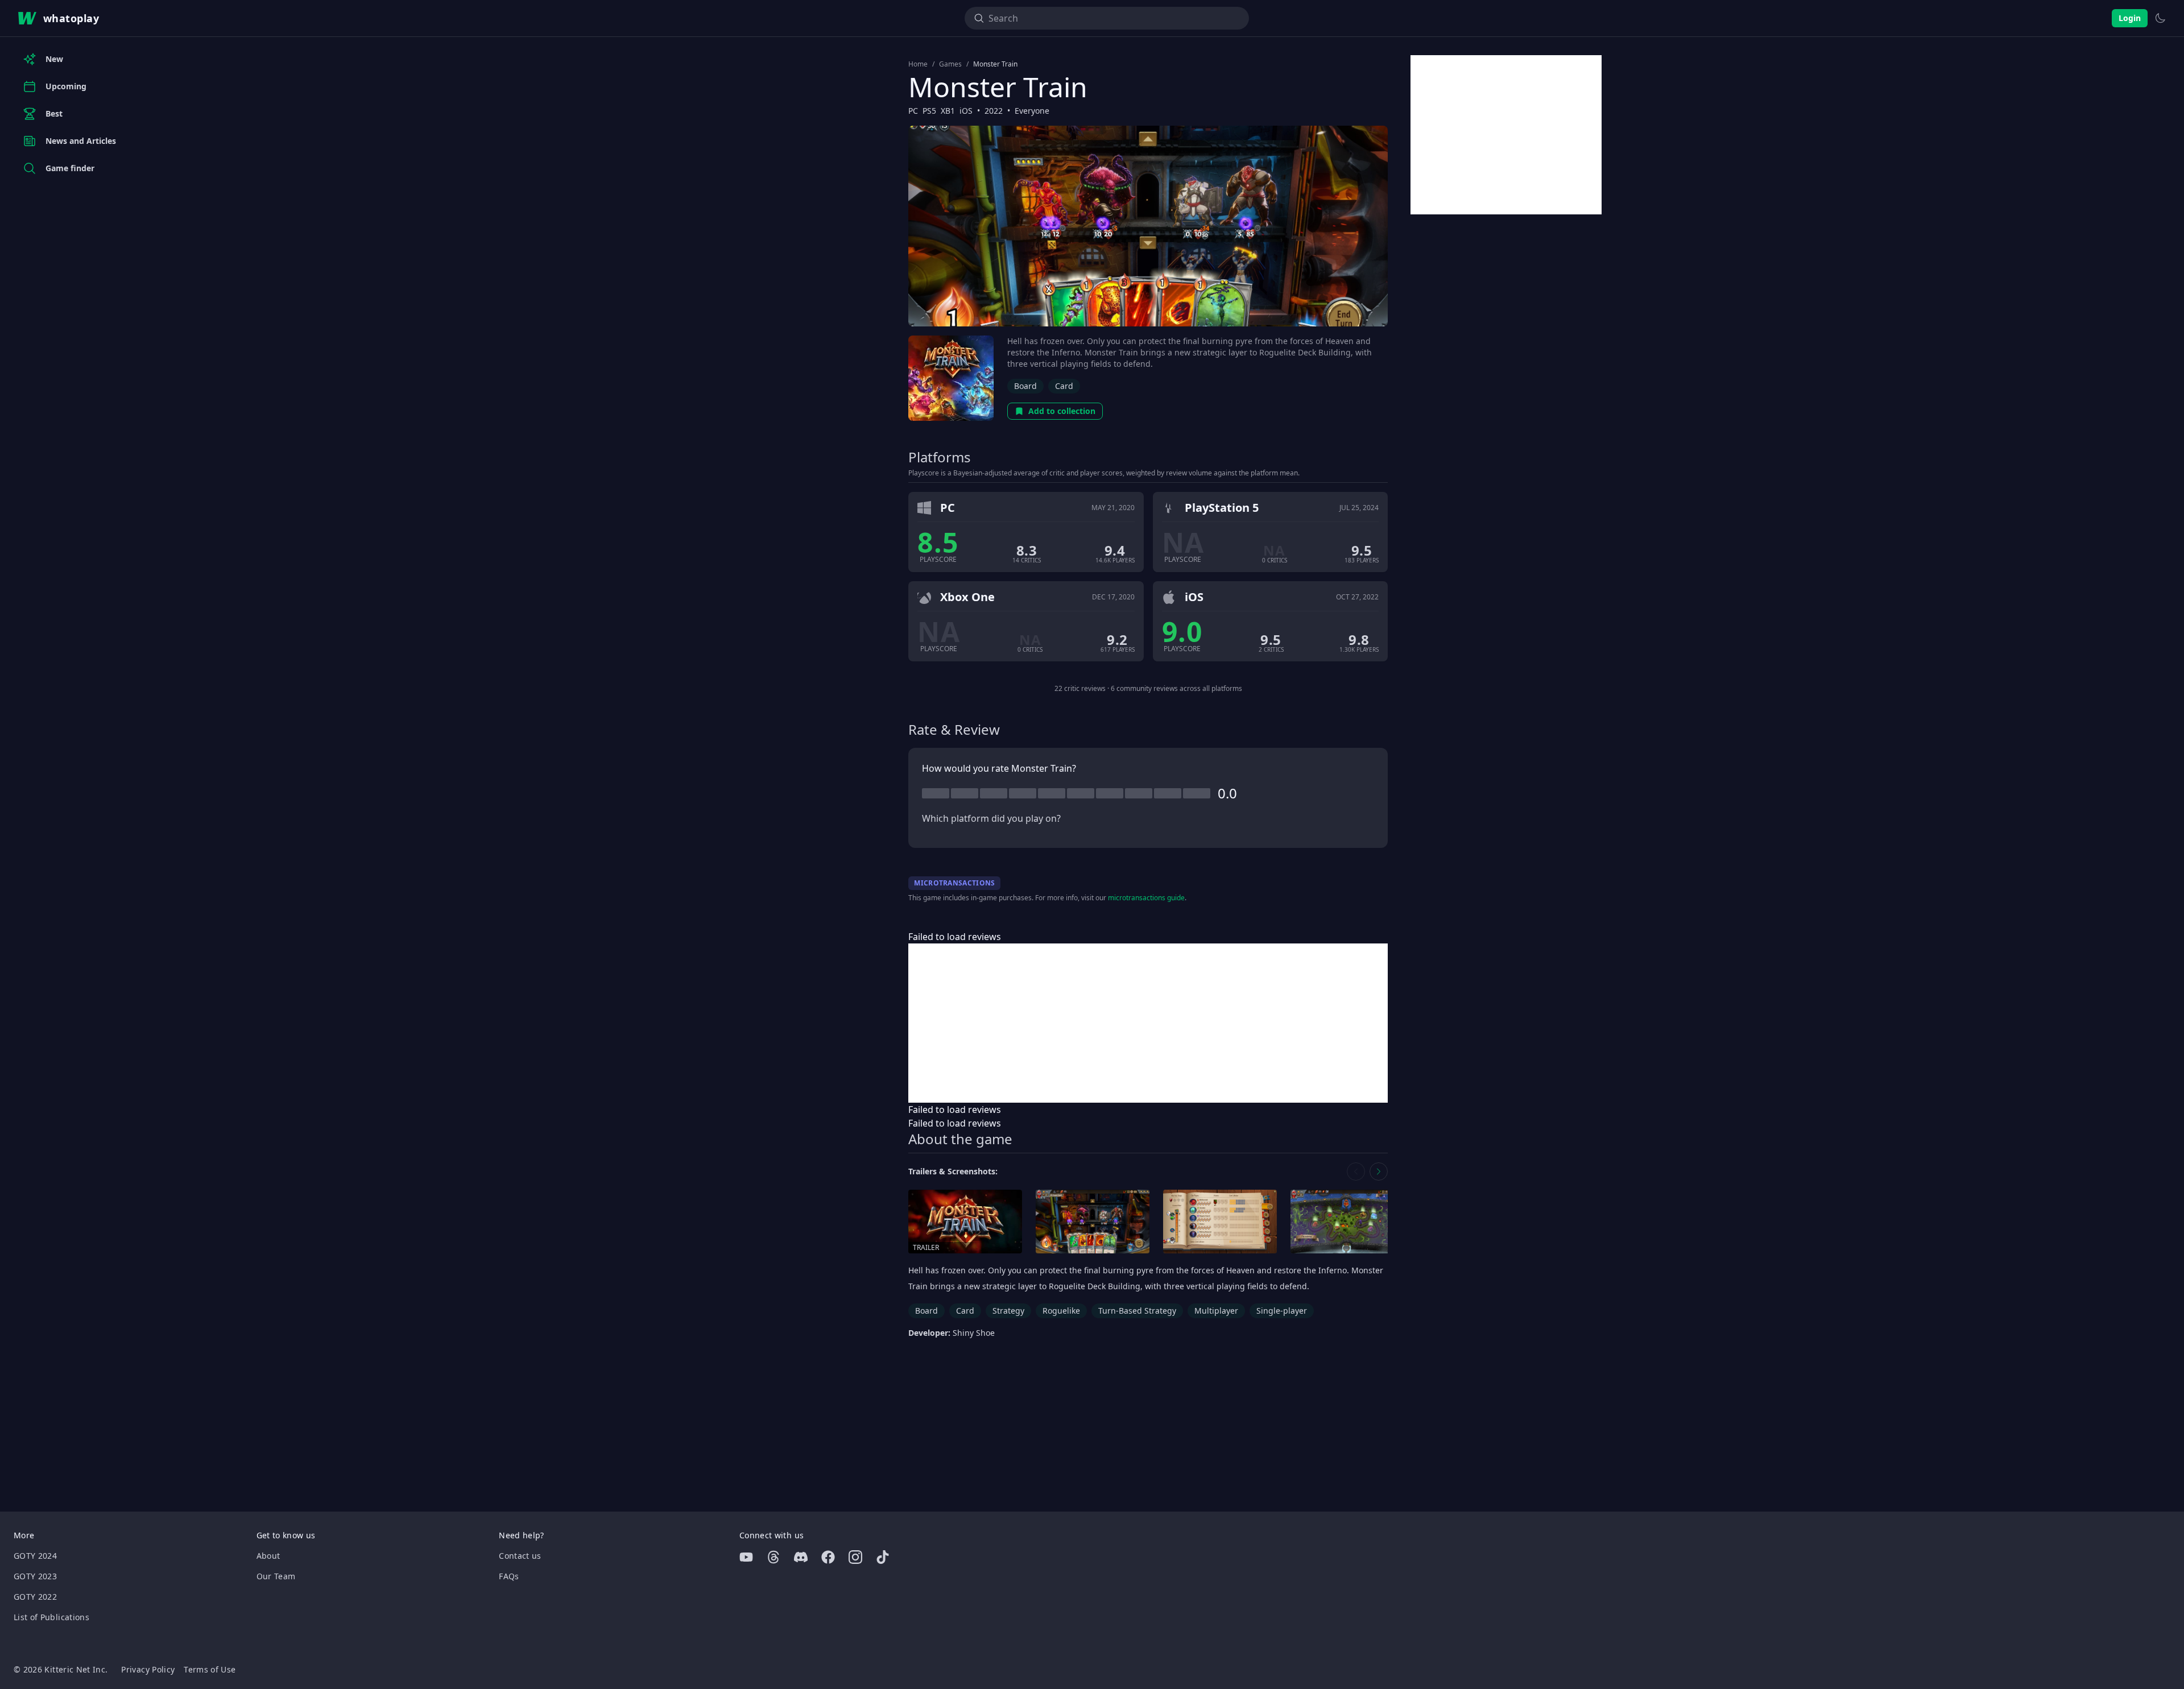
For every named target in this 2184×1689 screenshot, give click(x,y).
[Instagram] (855, 1557)
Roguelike (1061, 1311)
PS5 (929, 111)
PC (913, 111)
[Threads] (773, 1557)
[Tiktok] (883, 1557)
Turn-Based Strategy (1137, 1311)
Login (2130, 18)
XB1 (948, 111)
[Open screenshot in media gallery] (1093, 1222)
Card (1064, 386)
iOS (966, 111)
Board (1025, 386)
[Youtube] (746, 1557)
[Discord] (801, 1557)
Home (918, 64)
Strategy (1008, 1311)
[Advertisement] (1148, 1023)
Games (950, 64)
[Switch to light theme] (2160, 18)
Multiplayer (1216, 1311)
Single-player (1282, 1311)
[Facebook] (828, 1557)
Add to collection (1062, 411)
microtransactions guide (1146, 898)
